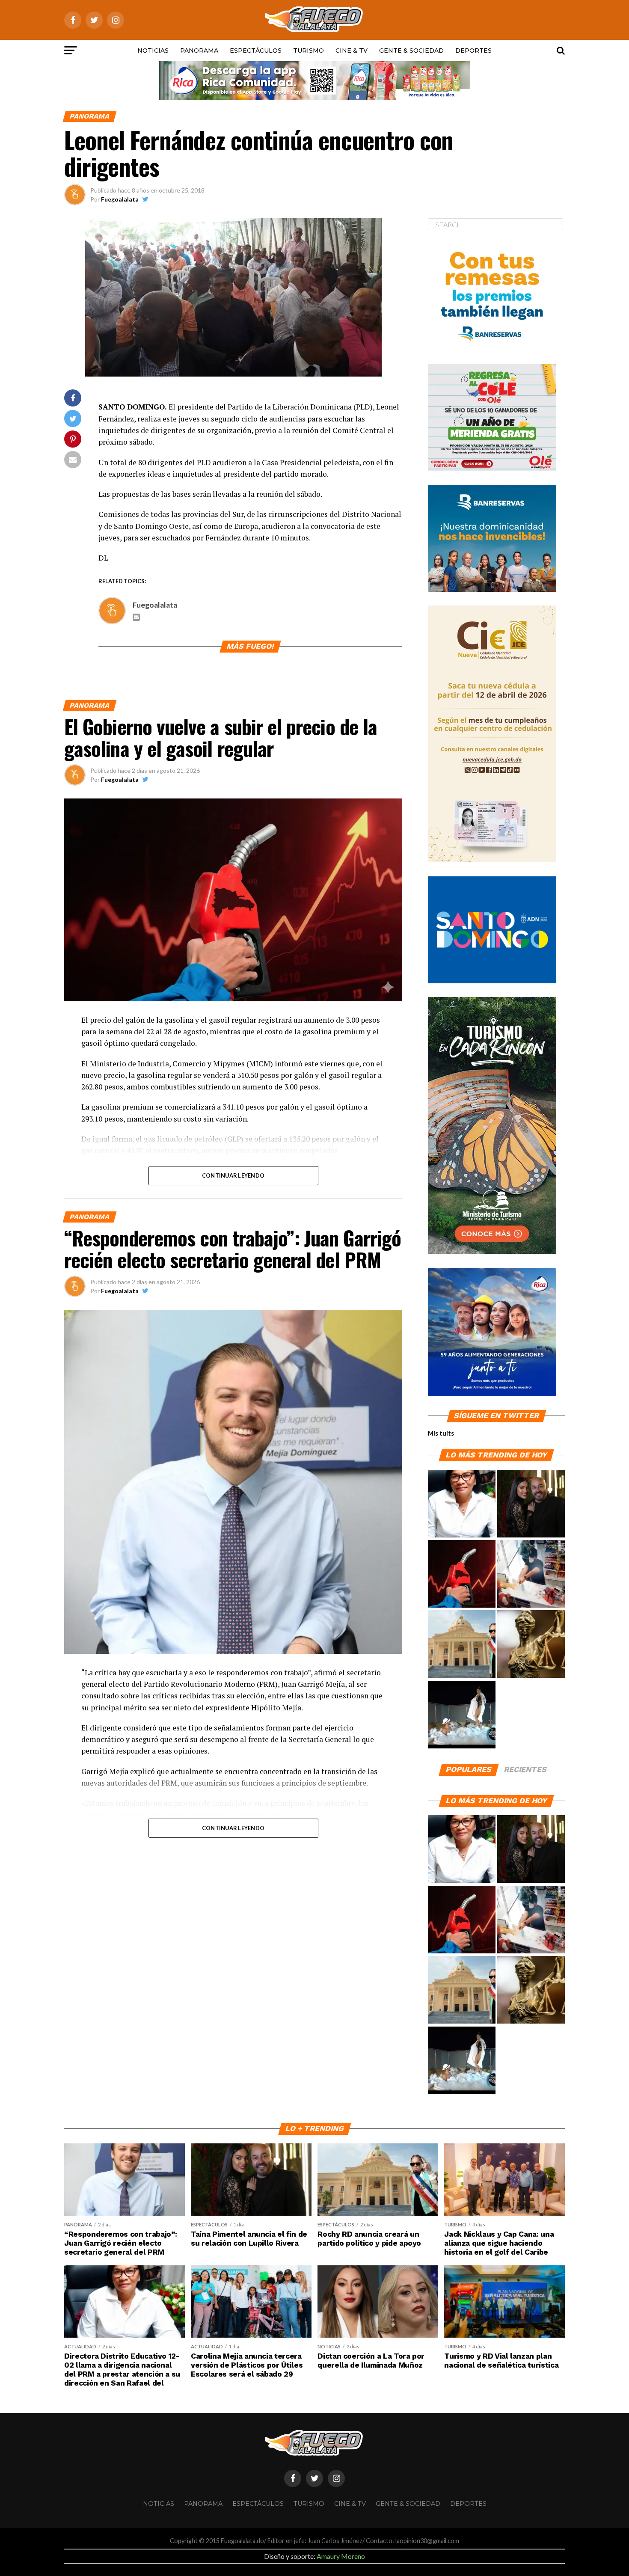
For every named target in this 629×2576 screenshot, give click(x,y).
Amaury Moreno (341, 2556)
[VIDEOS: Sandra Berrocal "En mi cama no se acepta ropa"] (462, 1715)
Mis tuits (441, 1433)
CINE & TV (352, 50)
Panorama (199, 50)
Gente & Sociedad (411, 50)
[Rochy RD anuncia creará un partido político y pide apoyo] (462, 1644)
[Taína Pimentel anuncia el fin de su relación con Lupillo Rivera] (531, 1504)
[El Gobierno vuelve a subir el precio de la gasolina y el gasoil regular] (462, 1574)
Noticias (153, 50)
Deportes (473, 50)
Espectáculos (256, 50)
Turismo (309, 50)
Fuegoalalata (120, 199)
